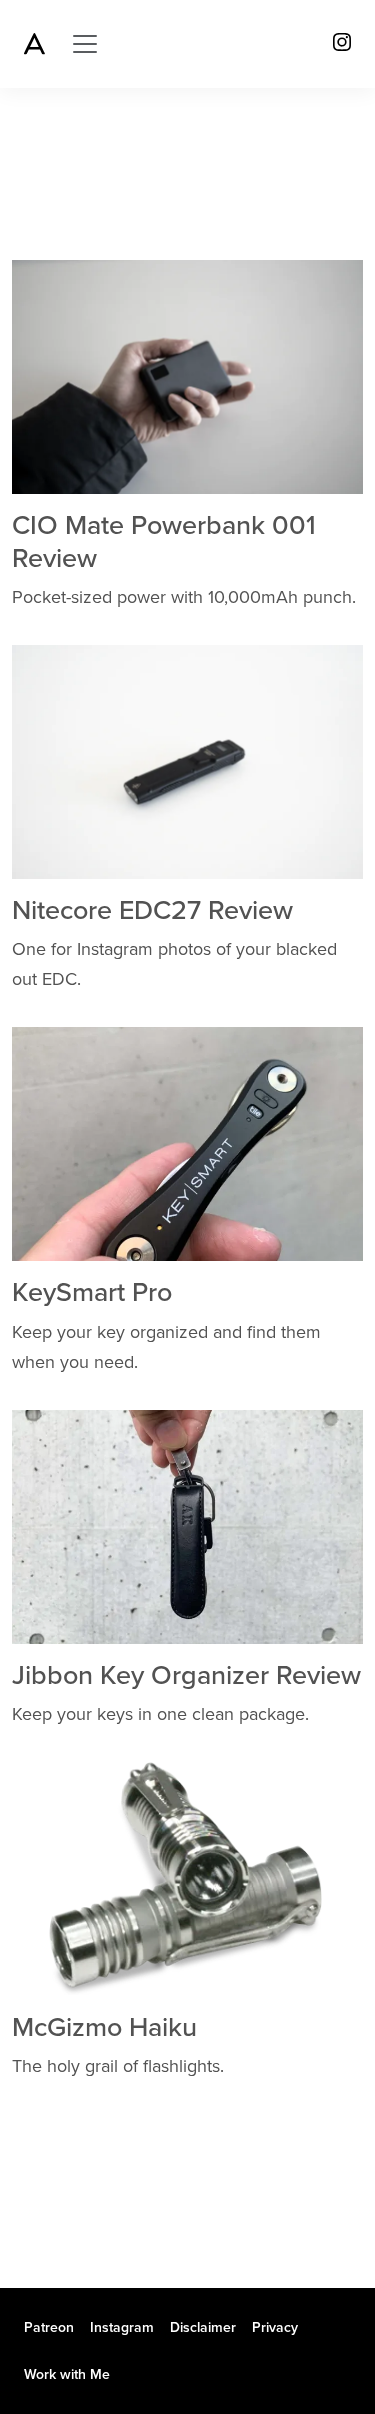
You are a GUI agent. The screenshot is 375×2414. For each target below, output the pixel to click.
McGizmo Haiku (104, 2027)
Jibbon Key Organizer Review (186, 1675)
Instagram (122, 2327)
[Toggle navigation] (85, 44)
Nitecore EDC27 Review (152, 910)
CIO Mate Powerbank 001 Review (164, 541)
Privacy (275, 2327)
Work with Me (67, 2374)
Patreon (49, 2327)
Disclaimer (203, 2327)
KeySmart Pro (92, 1292)
